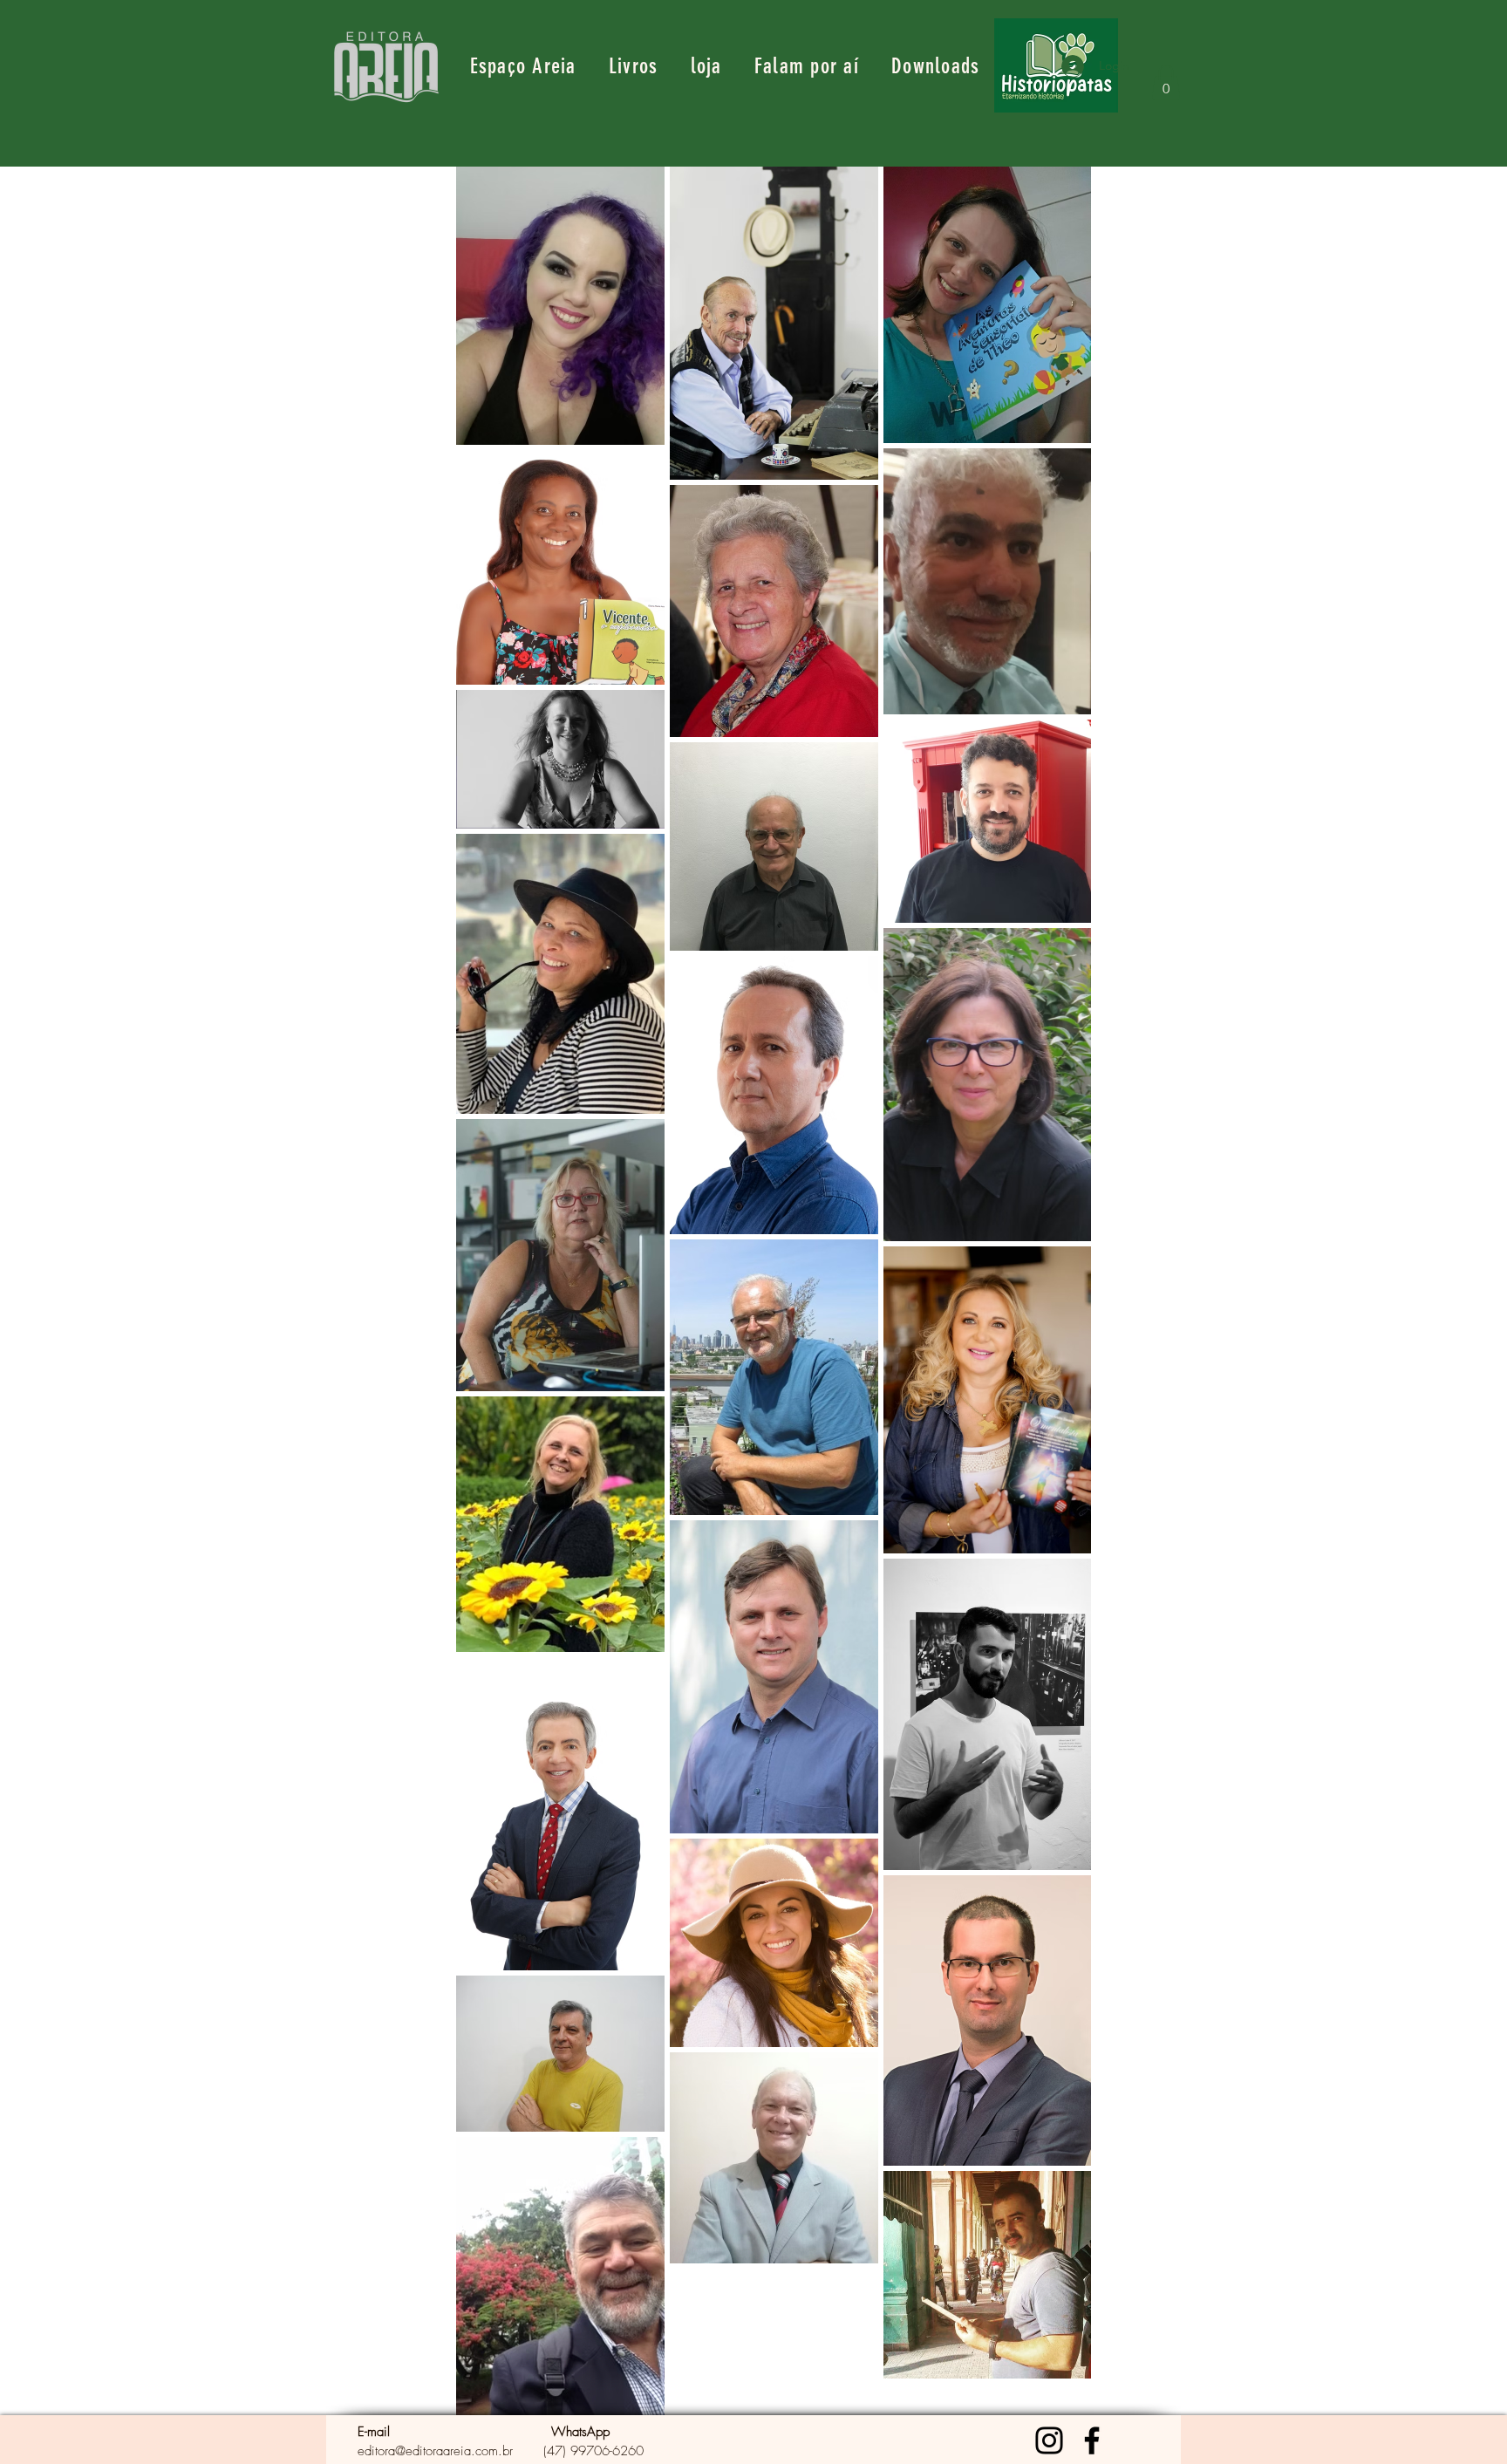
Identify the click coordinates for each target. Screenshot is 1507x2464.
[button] (1166, 82)
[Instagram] (1049, 2440)
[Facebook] (1092, 2440)
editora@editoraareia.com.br (435, 2451)
